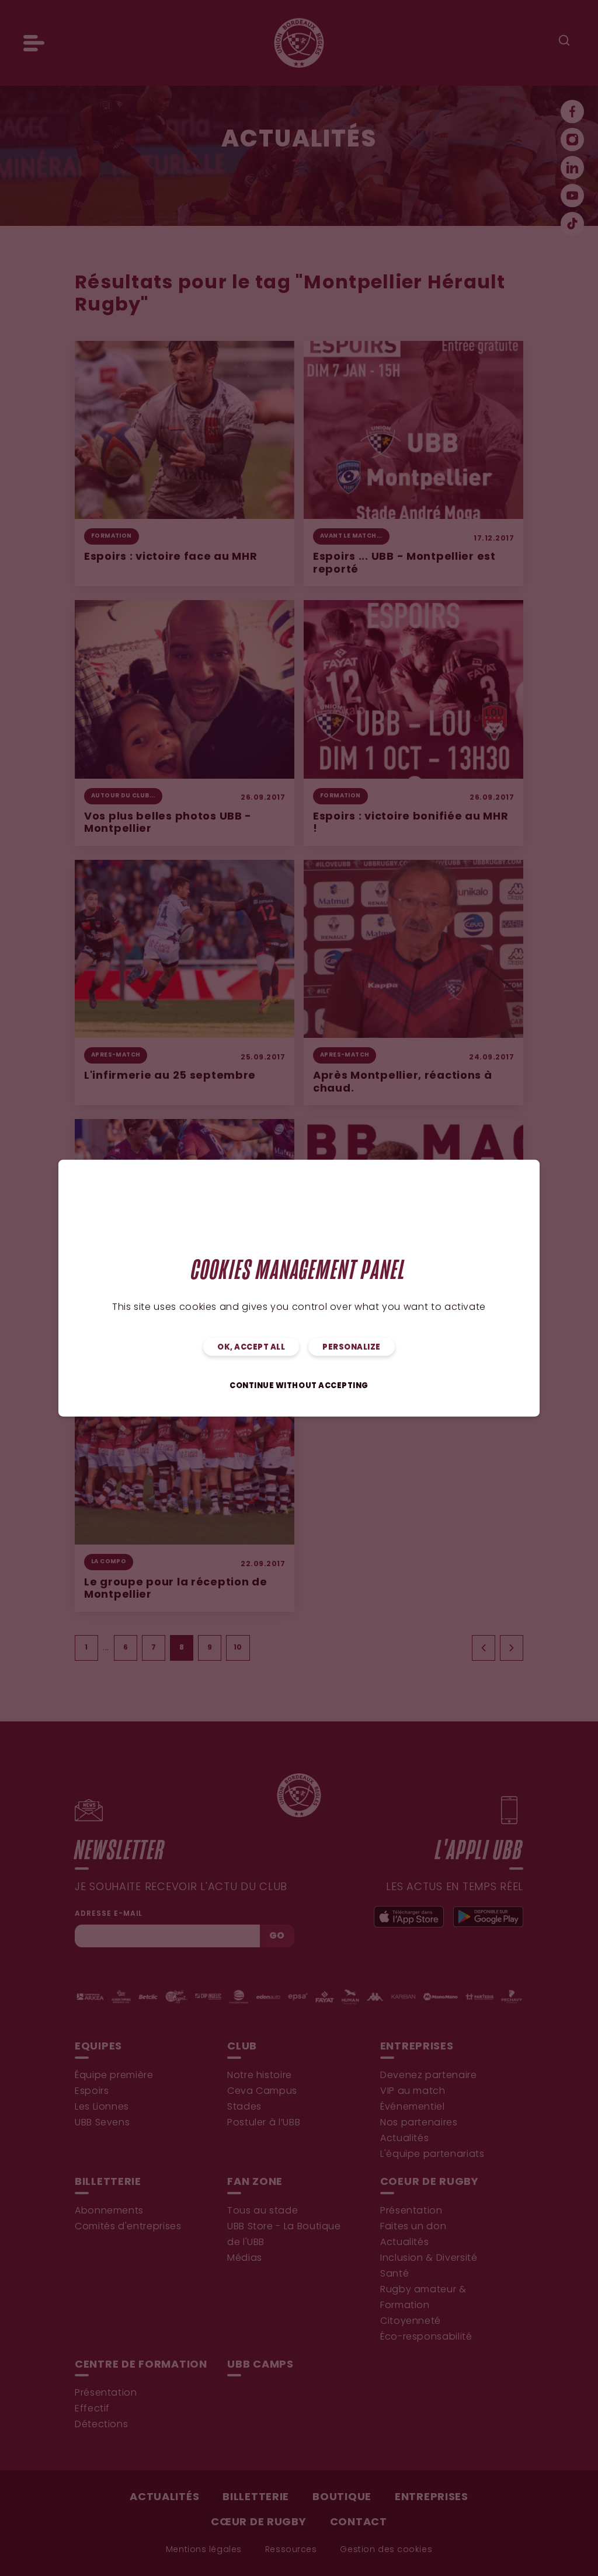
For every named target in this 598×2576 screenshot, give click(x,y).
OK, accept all (251, 1348)
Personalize (352, 1348)
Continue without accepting (299, 1386)
